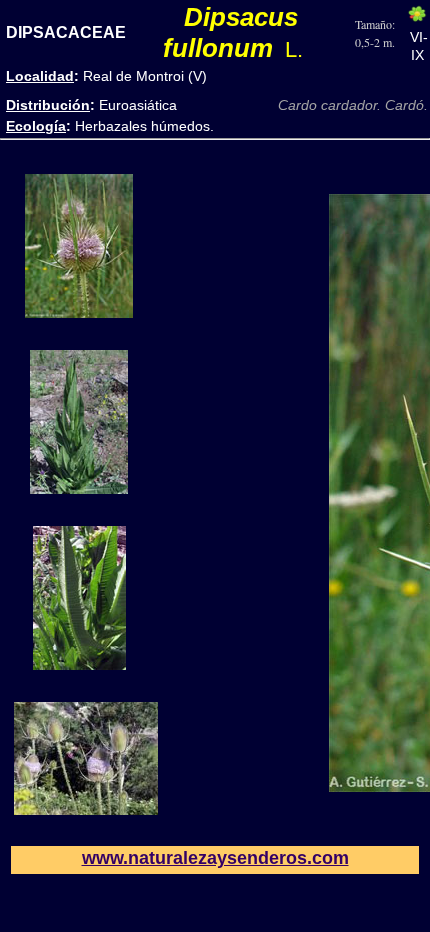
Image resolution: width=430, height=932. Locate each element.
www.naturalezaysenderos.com (215, 858)
